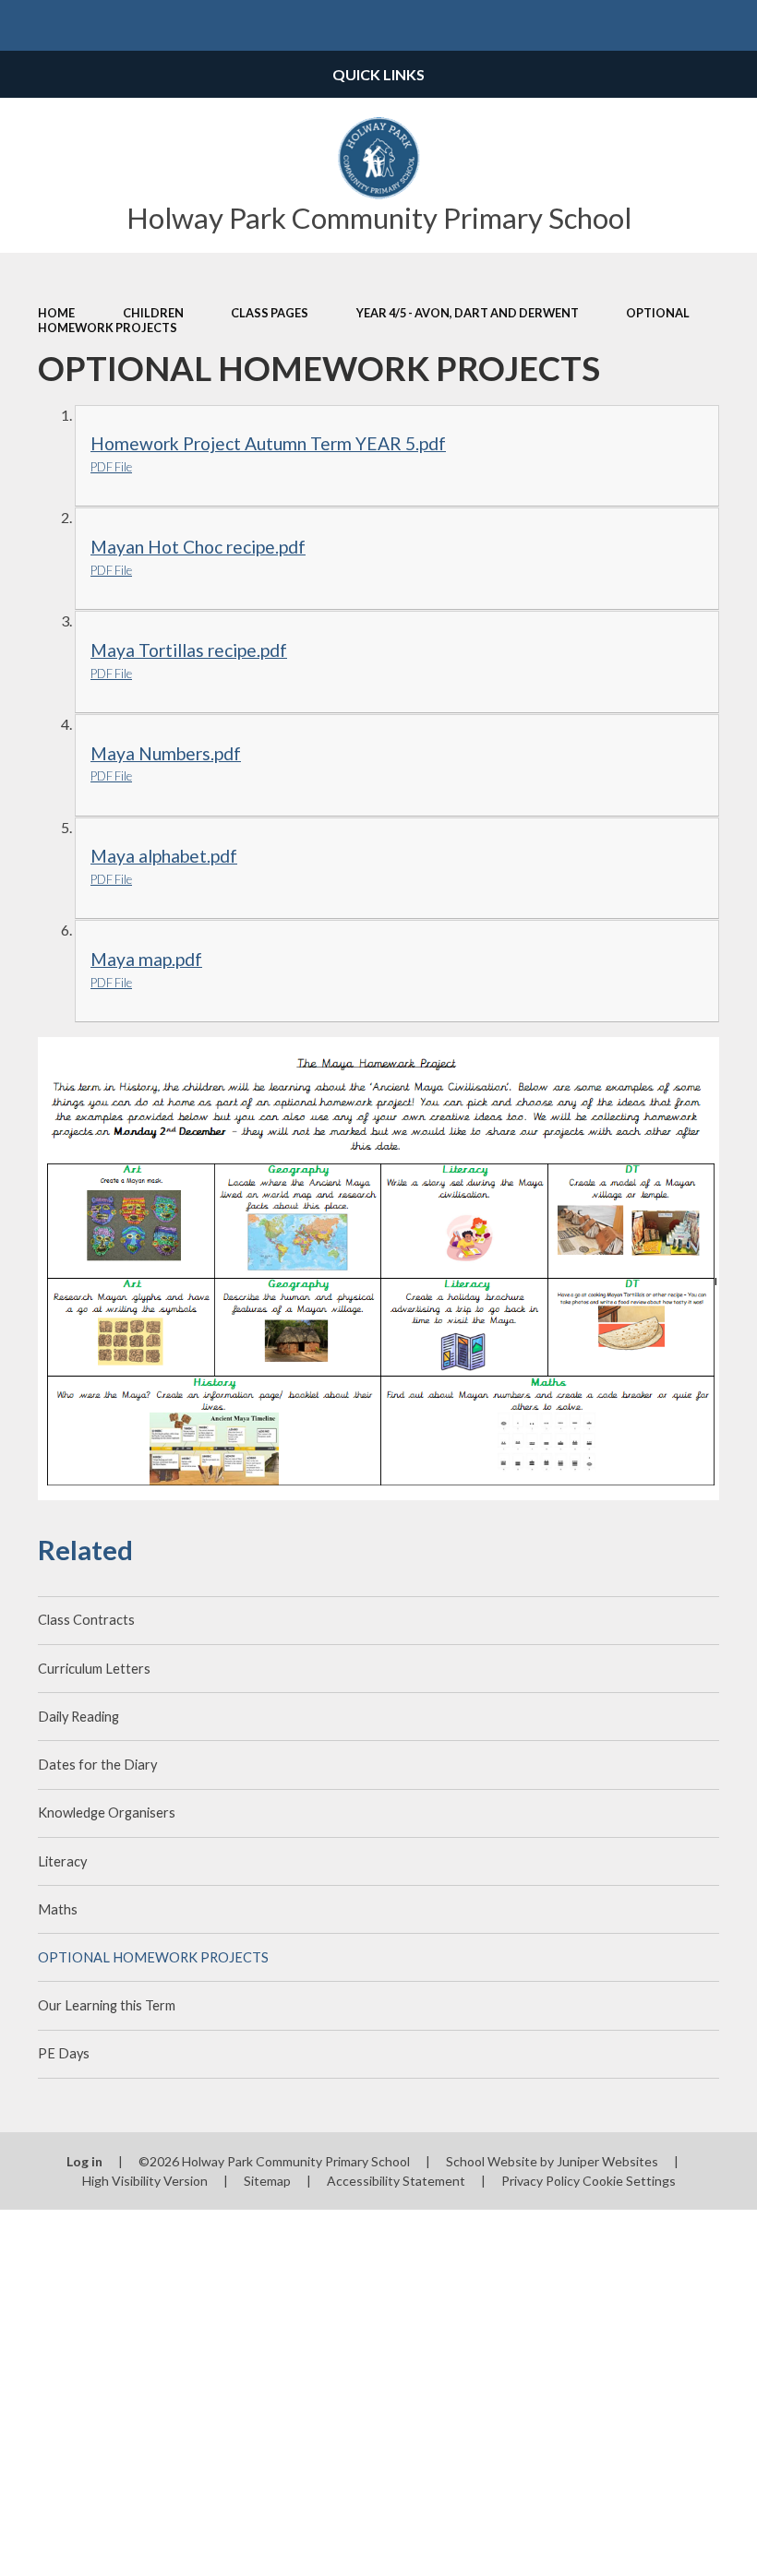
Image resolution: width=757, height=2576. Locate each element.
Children (153, 313)
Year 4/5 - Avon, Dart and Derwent (468, 313)
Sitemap (267, 2181)
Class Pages (270, 313)
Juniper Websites (607, 2161)
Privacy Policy (541, 2181)
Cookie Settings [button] (629, 2181)
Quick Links (378, 74)
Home (56, 313)
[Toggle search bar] (732, 25)
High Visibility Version (145, 2181)
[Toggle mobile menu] (25, 25)
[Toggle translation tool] (681, 25)
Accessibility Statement (396, 2181)
